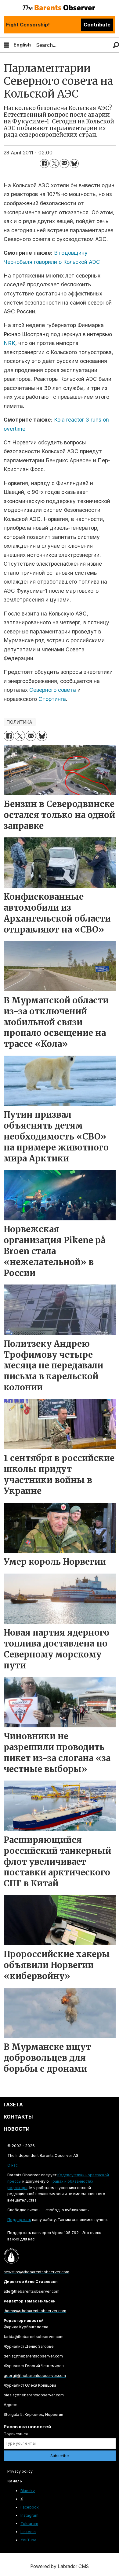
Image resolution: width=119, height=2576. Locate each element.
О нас (13, 2165)
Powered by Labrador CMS (60, 2566)
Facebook (30, 2507)
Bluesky (28, 2491)
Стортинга (52, 699)
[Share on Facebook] (44, 164)
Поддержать (19, 2220)
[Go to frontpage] (60, 8)
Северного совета (53, 690)
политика (19, 722)
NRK (9, 343)
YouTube (29, 2540)
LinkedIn (28, 2532)
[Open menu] (6, 45)
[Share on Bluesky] (74, 164)
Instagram (29, 2515)
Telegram (29, 2524)
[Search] (116, 45)
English (22, 45)
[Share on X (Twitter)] (54, 164)
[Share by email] (64, 164)
